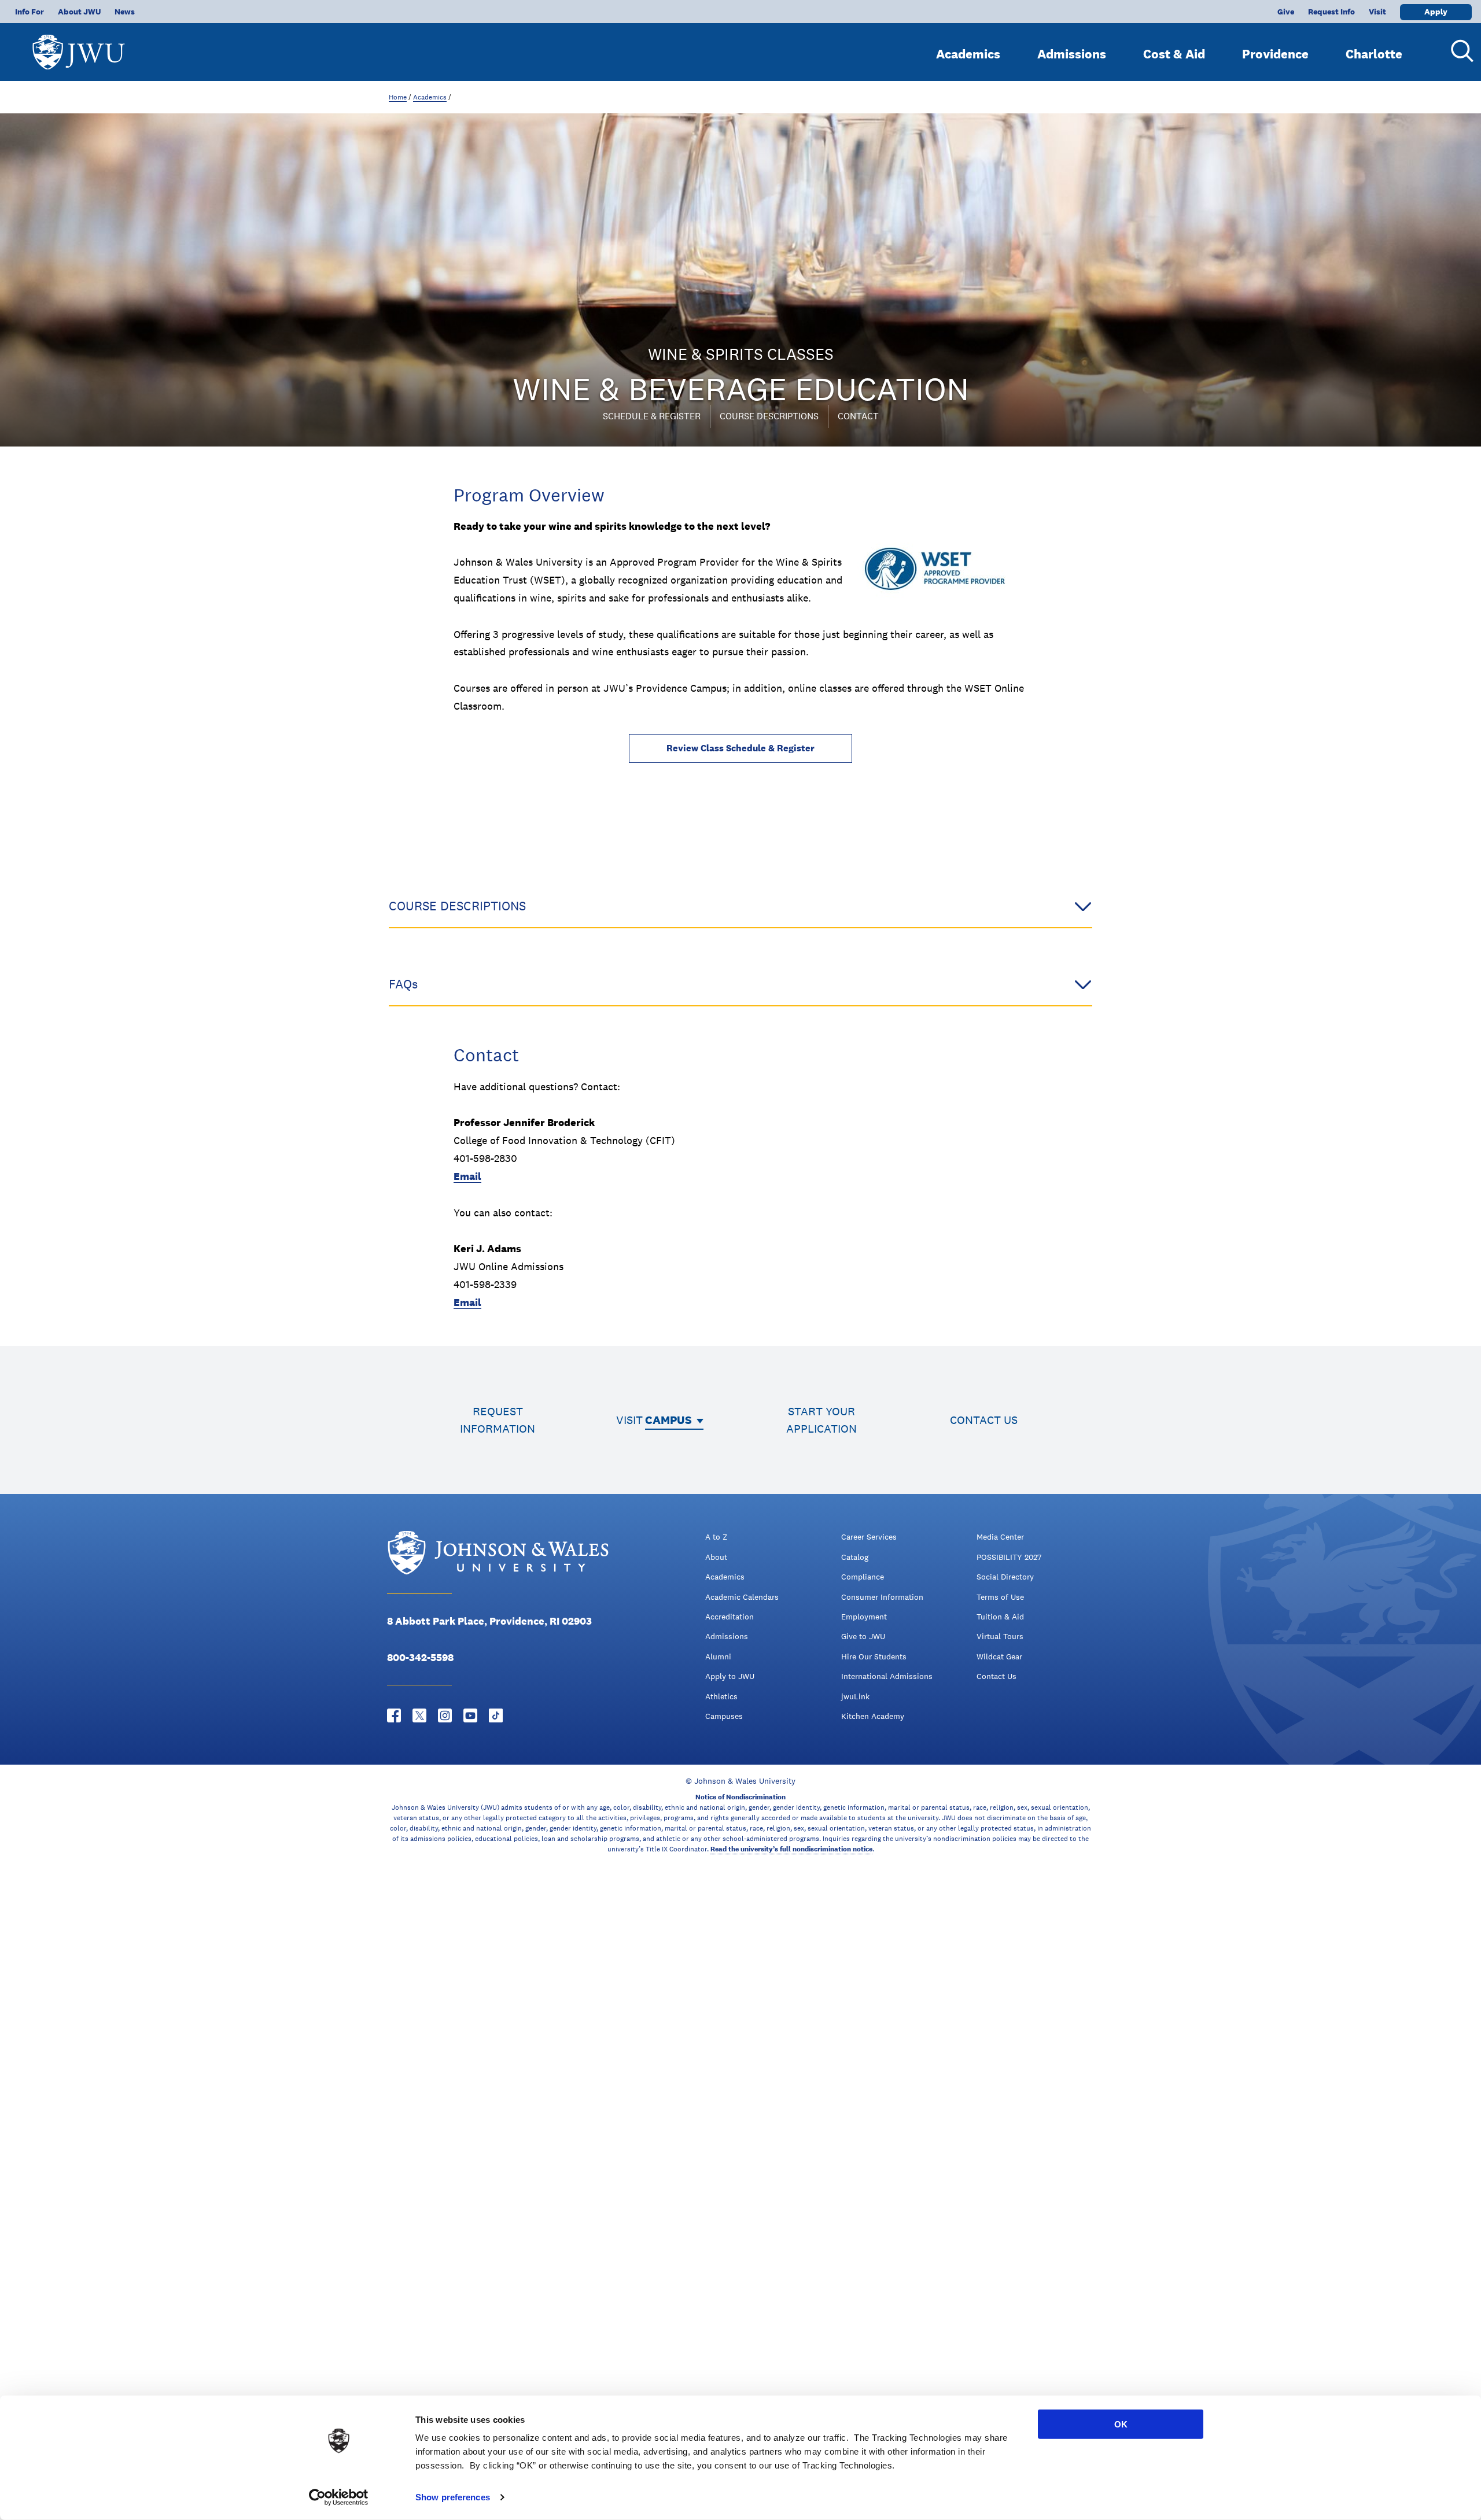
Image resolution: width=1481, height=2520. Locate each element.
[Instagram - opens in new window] (445, 1715)
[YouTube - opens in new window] (470, 1715)
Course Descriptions (769, 416)
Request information (498, 1420)
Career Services (869, 1537)
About (716, 1557)
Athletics (721, 1696)
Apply (1436, 12)
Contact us (984, 1420)
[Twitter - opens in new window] (419, 1715)
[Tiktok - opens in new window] (496, 1715)
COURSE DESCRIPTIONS (457, 906)
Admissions (1072, 54)
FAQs (403, 984)
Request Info (1331, 12)
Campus (668, 1420)
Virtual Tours (1000, 1636)
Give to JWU (863, 1636)
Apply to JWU (730, 1676)
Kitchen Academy (873, 1716)
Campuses (724, 1716)
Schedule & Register (652, 416)
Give (1286, 12)
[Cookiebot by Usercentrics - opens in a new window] (339, 2497)
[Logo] (79, 47)
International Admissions (887, 1676)
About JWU (79, 12)
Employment (864, 1617)
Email (467, 1176)
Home (398, 97)
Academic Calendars (742, 1597)
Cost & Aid (1174, 54)
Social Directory (1005, 1577)
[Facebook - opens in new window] (394, 1715)
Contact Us (996, 1676)
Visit (1377, 12)
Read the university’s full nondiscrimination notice (791, 1849)
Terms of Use (1000, 1597)
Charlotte (1374, 54)
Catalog (855, 1557)
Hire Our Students (874, 1656)
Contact (858, 416)
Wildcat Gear (999, 1656)
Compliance (863, 1577)
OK (1121, 2424)
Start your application (821, 1420)
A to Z (716, 1537)
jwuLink (855, 1696)
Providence (1275, 54)
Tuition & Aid (1000, 1617)
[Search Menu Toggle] (1458, 51)
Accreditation (730, 1617)
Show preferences (453, 2497)
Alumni (718, 1656)
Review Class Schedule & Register (740, 748)
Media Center (1000, 1537)
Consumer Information (882, 1597)
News (125, 12)
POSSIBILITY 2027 (1009, 1557)
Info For (30, 12)
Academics (968, 54)
